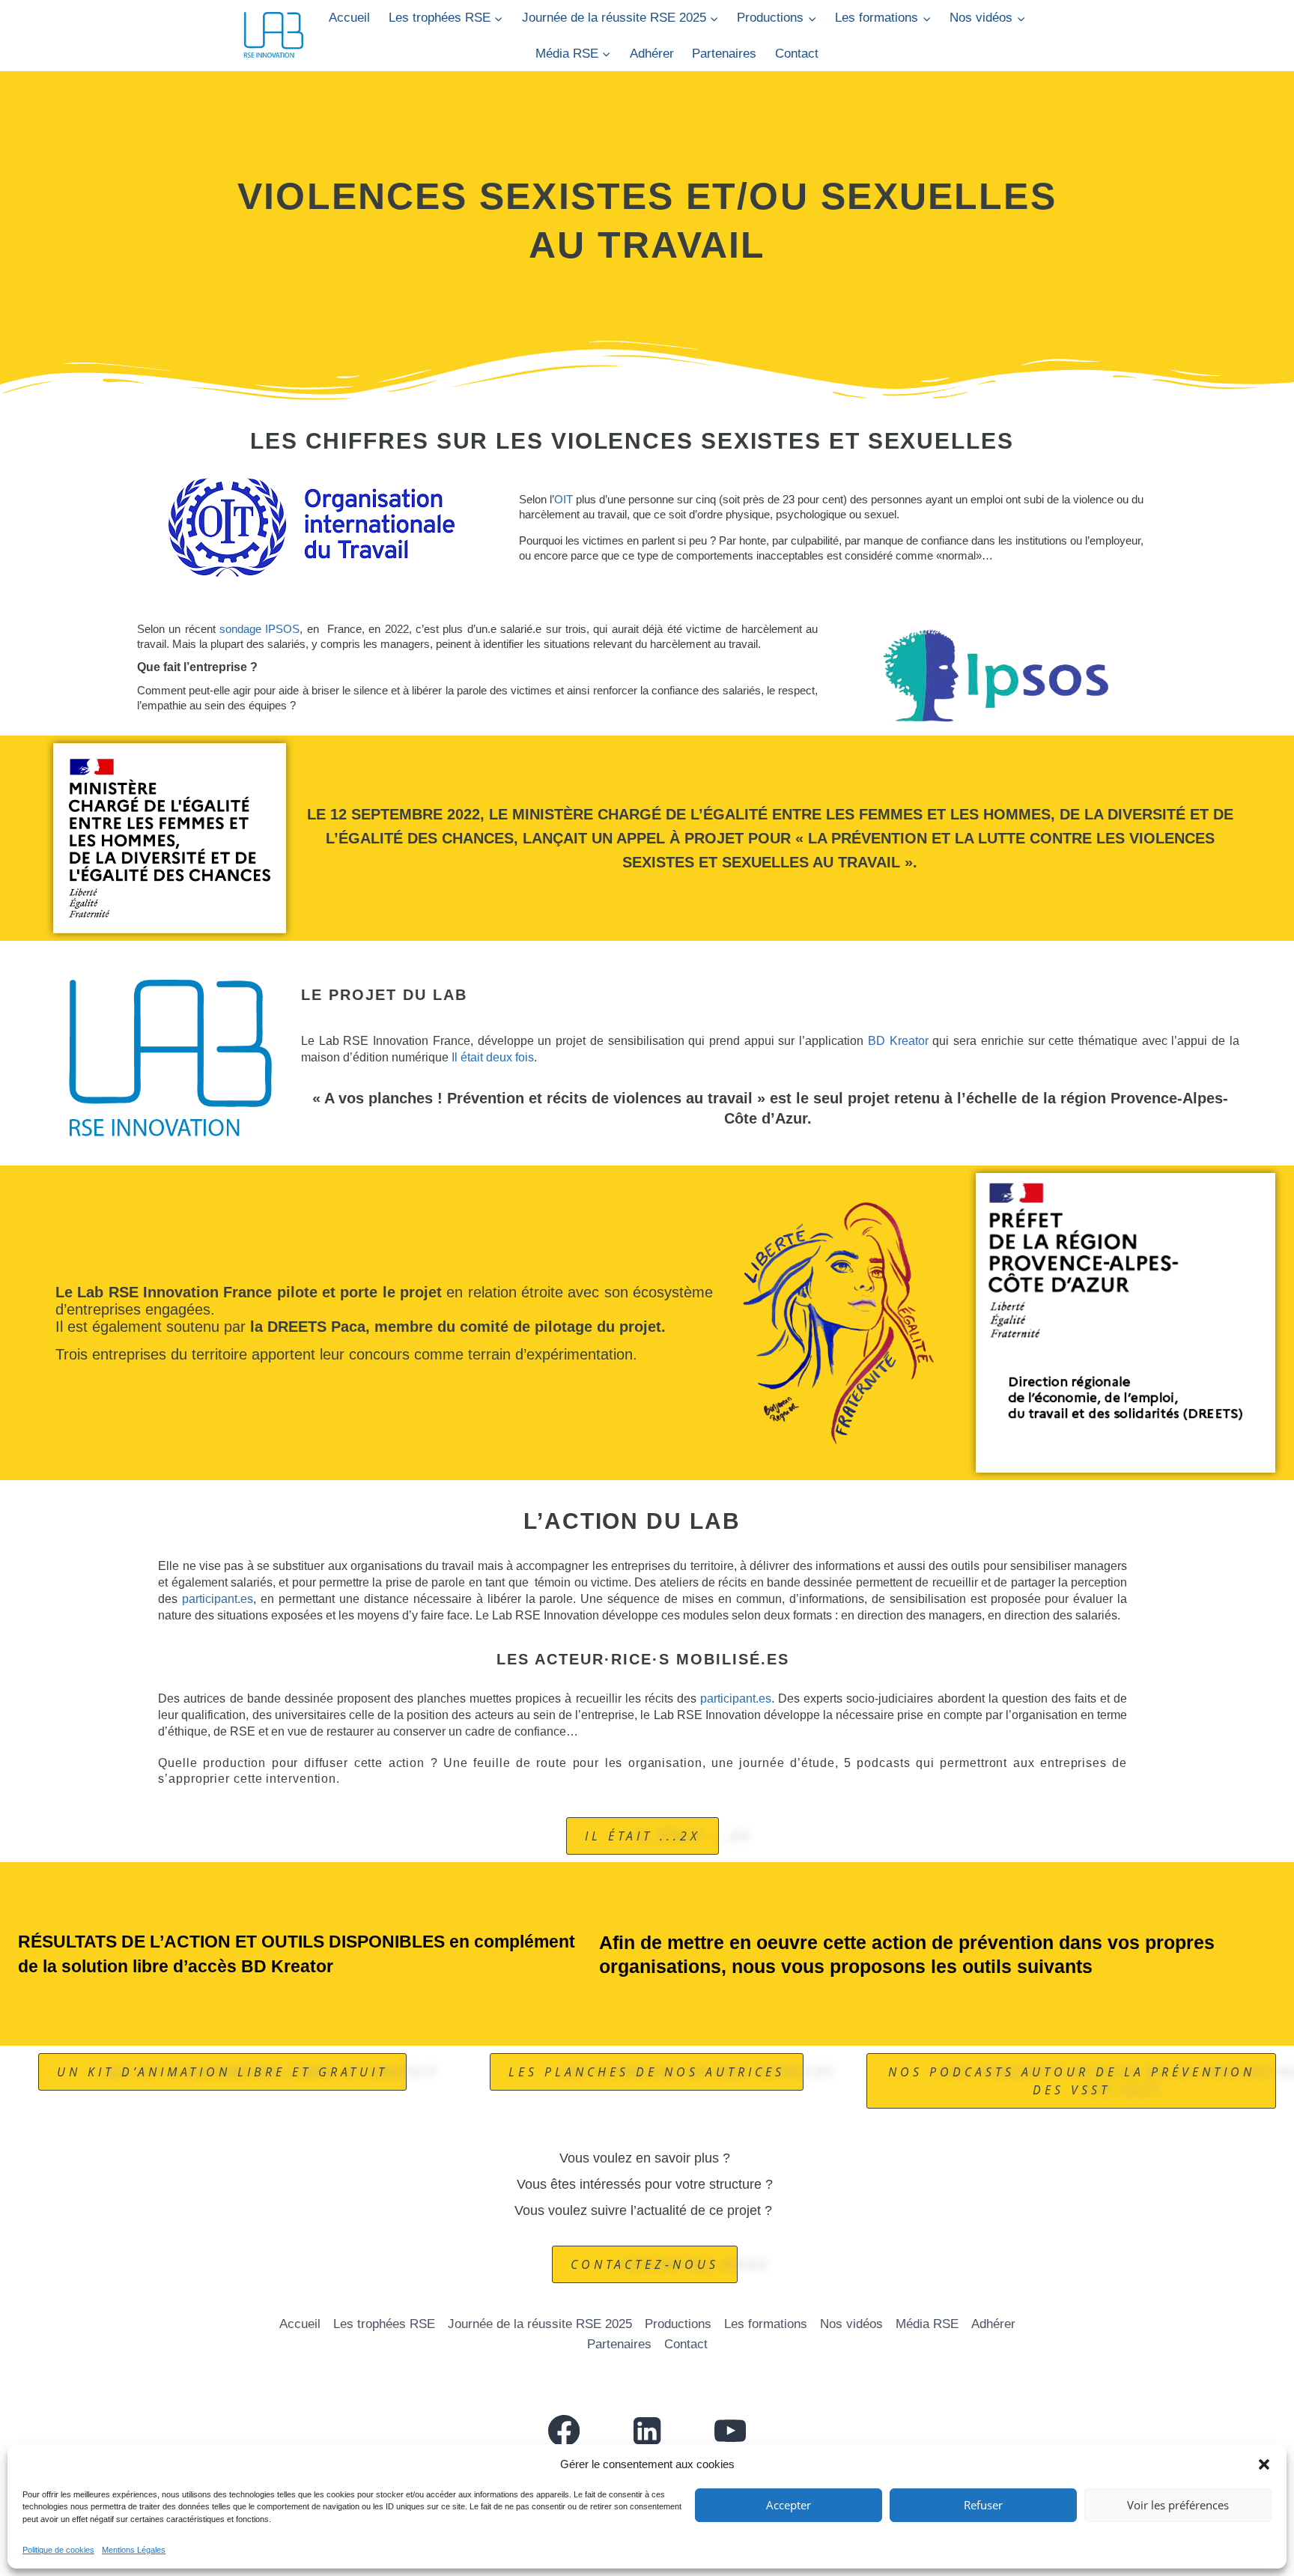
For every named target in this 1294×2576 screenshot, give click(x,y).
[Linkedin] (647, 2431)
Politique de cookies (58, 2550)
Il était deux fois (493, 1057)
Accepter (789, 2505)
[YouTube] (730, 2431)
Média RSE (927, 2324)
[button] (1264, 2464)
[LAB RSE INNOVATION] (273, 36)
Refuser (983, 2505)
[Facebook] (564, 2431)
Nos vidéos (851, 2324)
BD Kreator (898, 1041)
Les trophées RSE (384, 2324)
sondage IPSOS (259, 629)
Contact (797, 54)
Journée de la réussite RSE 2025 (540, 2324)
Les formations (766, 2324)
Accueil (349, 18)
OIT (564, 499)
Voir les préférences (1178, 2505)
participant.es (218, 1599)
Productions (678, 2324)
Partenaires (724, 54)
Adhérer (652, 54)
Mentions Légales (134, 2550)
